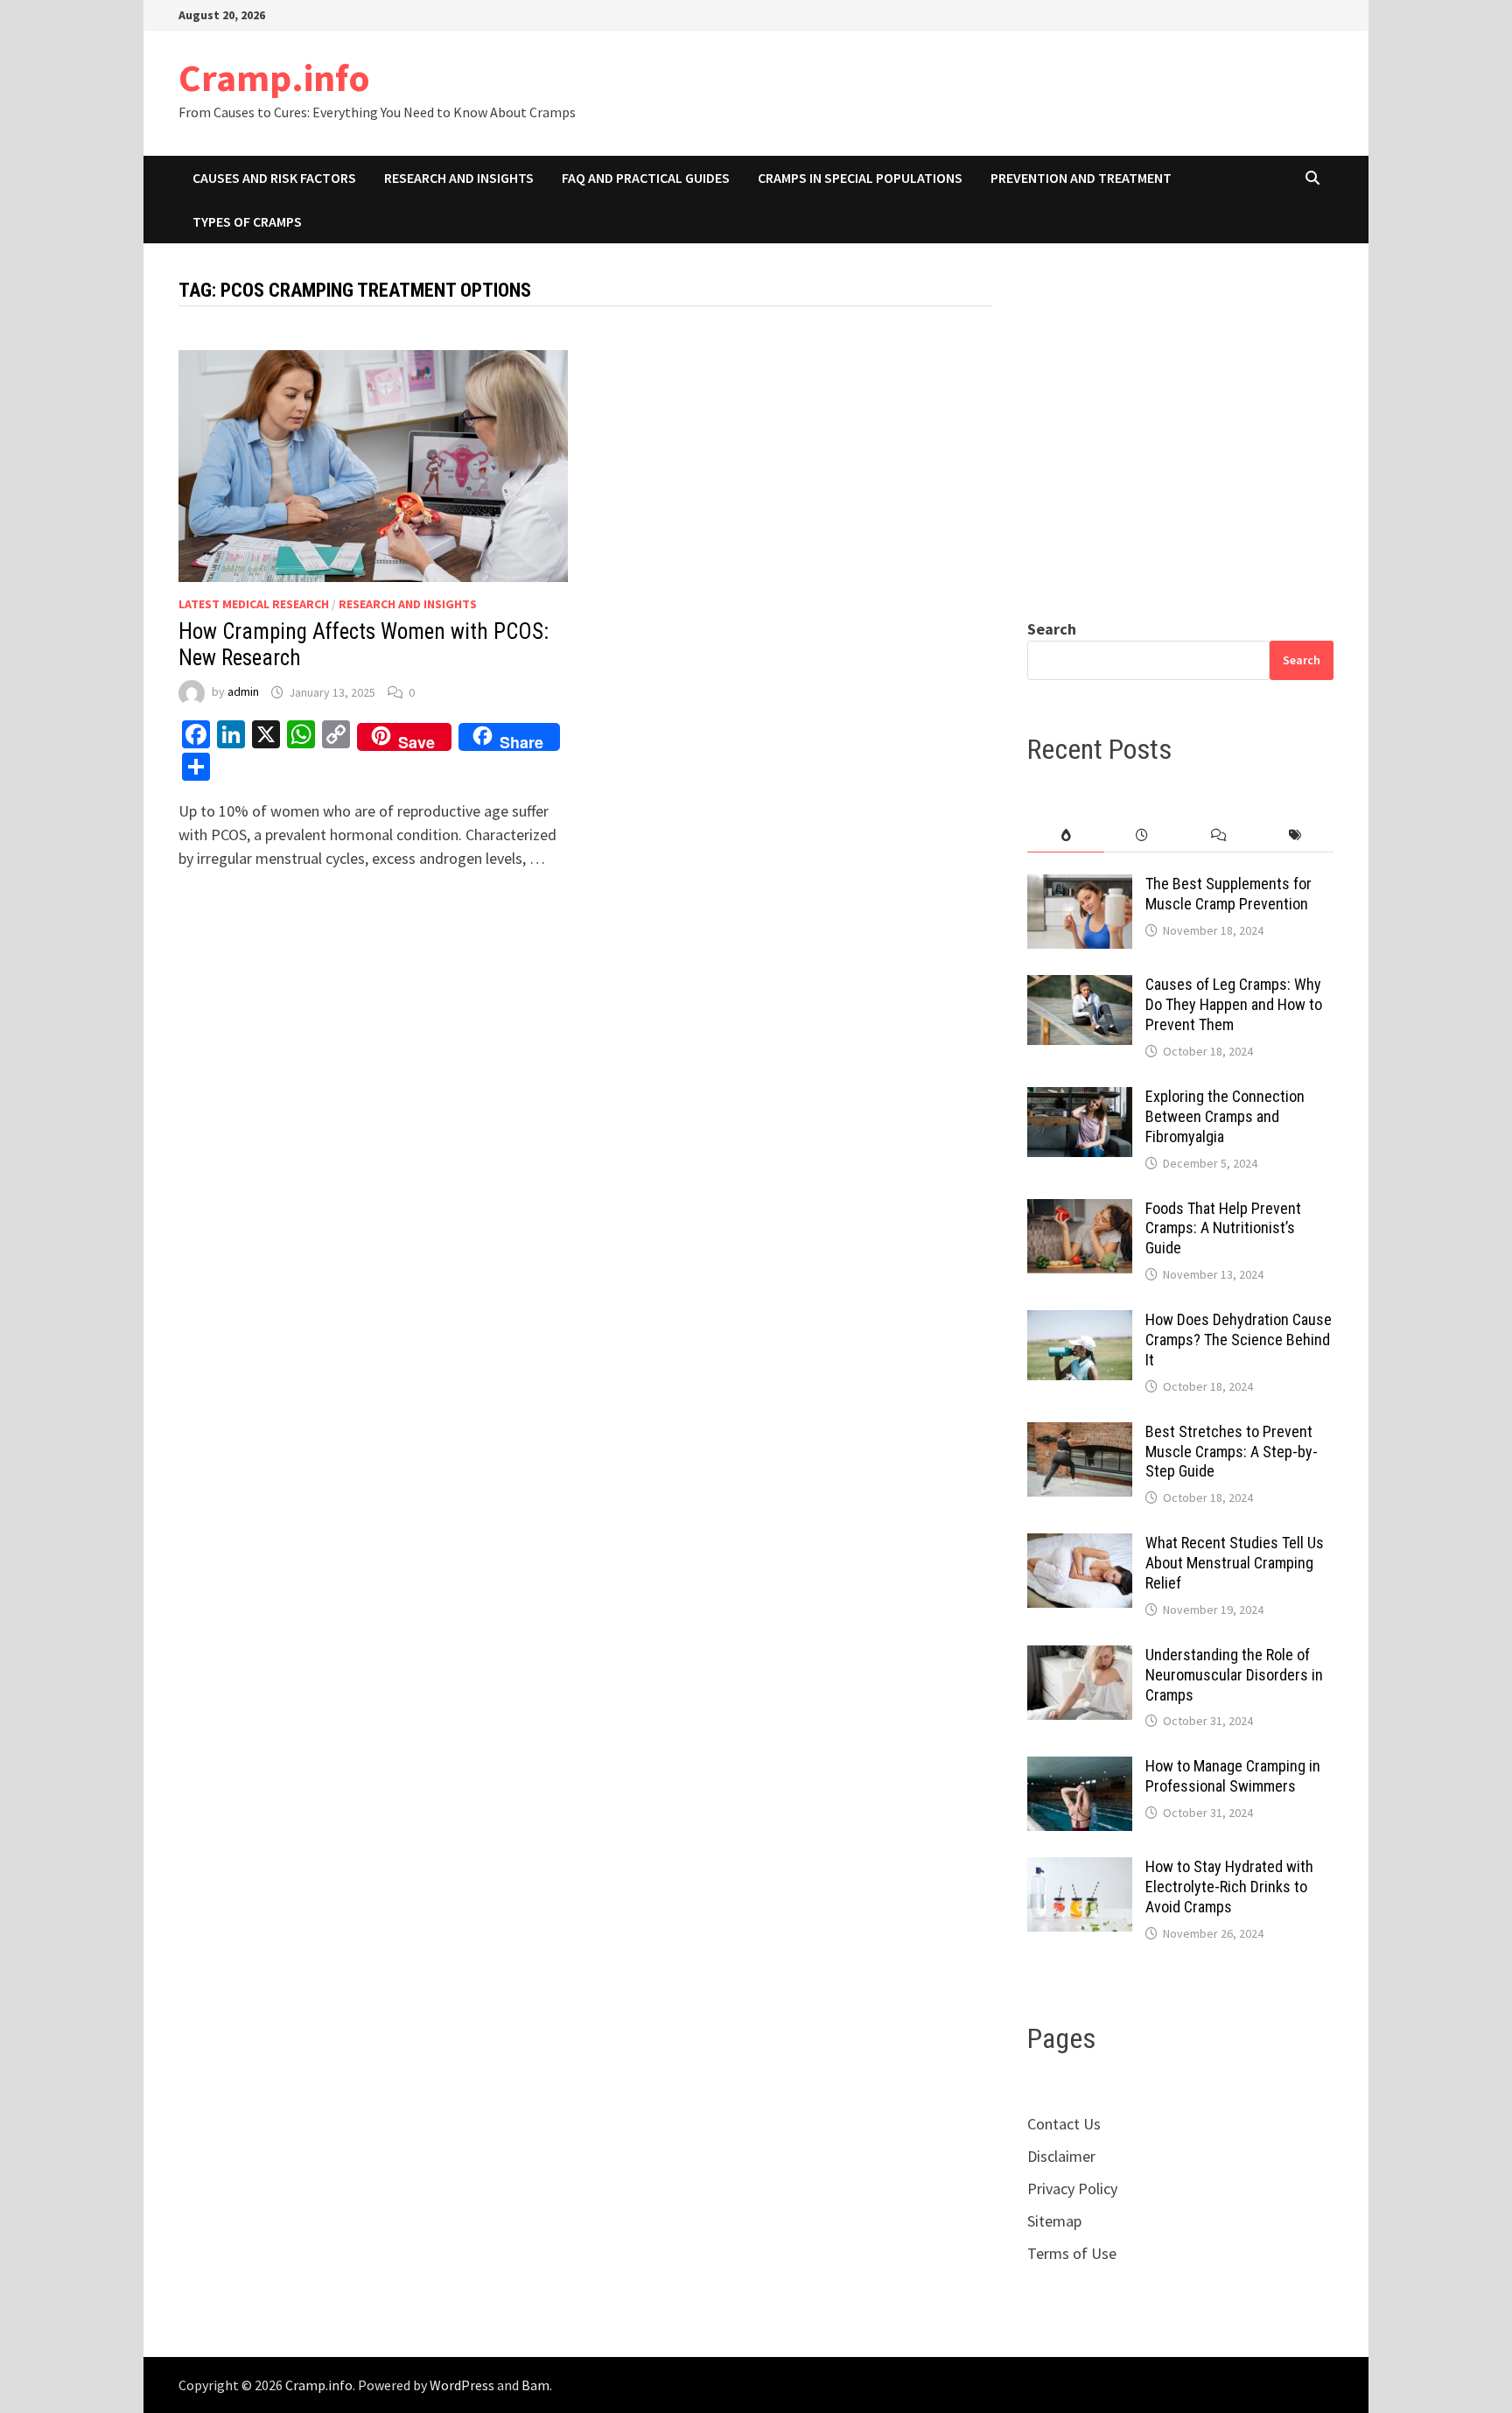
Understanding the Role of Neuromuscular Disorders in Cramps (1234, 1675)
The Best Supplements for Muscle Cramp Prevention (1228, 894)
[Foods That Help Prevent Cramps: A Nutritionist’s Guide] (1080, 1211)
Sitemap (1054, 2221)
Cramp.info (274, 77)
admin (243, 692)
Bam (535, 2385)
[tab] (1065, 835)
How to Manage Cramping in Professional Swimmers (1233, 1776)
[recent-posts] (1142, 835)
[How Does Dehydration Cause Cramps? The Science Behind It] (1080, 1322)
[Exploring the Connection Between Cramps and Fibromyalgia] (1080, 1099)
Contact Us (1064, 2124)
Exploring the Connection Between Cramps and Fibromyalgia (1225, 1116)
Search (1052, 629)
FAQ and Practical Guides (646, 178)
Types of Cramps (247, 221)
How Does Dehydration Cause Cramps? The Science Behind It (1239, 1340)
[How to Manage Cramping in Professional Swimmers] (1080, 1768)
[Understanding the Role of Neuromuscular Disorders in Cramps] (1080, 1657)
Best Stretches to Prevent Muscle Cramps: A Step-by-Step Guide (1232, 1452)
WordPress (462, 2385)
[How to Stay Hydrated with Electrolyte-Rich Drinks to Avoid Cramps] (1080, 1869)
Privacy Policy (1072, 2189)
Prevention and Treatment (1081, 178)
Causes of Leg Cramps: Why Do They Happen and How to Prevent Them (1234, 1004)
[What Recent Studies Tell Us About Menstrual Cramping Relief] (1080, 1545)
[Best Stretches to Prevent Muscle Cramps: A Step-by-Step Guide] (1080, 1434)
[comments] (1218, 835)
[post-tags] (1295, 835)
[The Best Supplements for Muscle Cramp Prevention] (1080, 886)
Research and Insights (459, 178)
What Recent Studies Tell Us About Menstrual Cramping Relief (1235, 1563)
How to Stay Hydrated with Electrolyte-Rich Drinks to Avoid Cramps (1229, 1887)
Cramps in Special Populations (860, 178)
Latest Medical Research (254, 604)
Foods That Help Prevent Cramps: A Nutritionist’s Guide (1223, 1228)
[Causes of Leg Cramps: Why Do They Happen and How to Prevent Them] (1080, 987)
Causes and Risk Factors (274, 178)
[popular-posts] (1065, 835)
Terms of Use (1072, 2253)
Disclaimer (1061, 2156)
